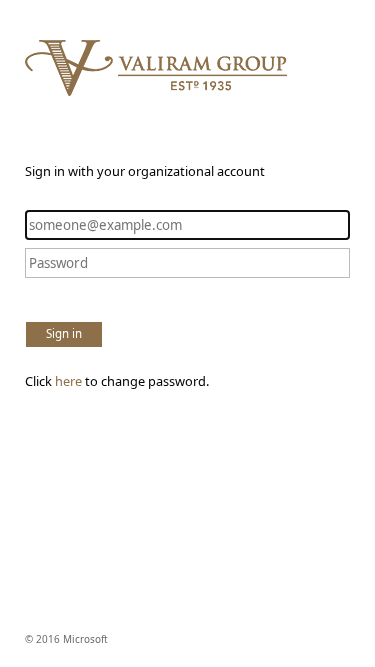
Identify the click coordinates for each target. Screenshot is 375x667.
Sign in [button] (64, 333)
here (68, 381)
